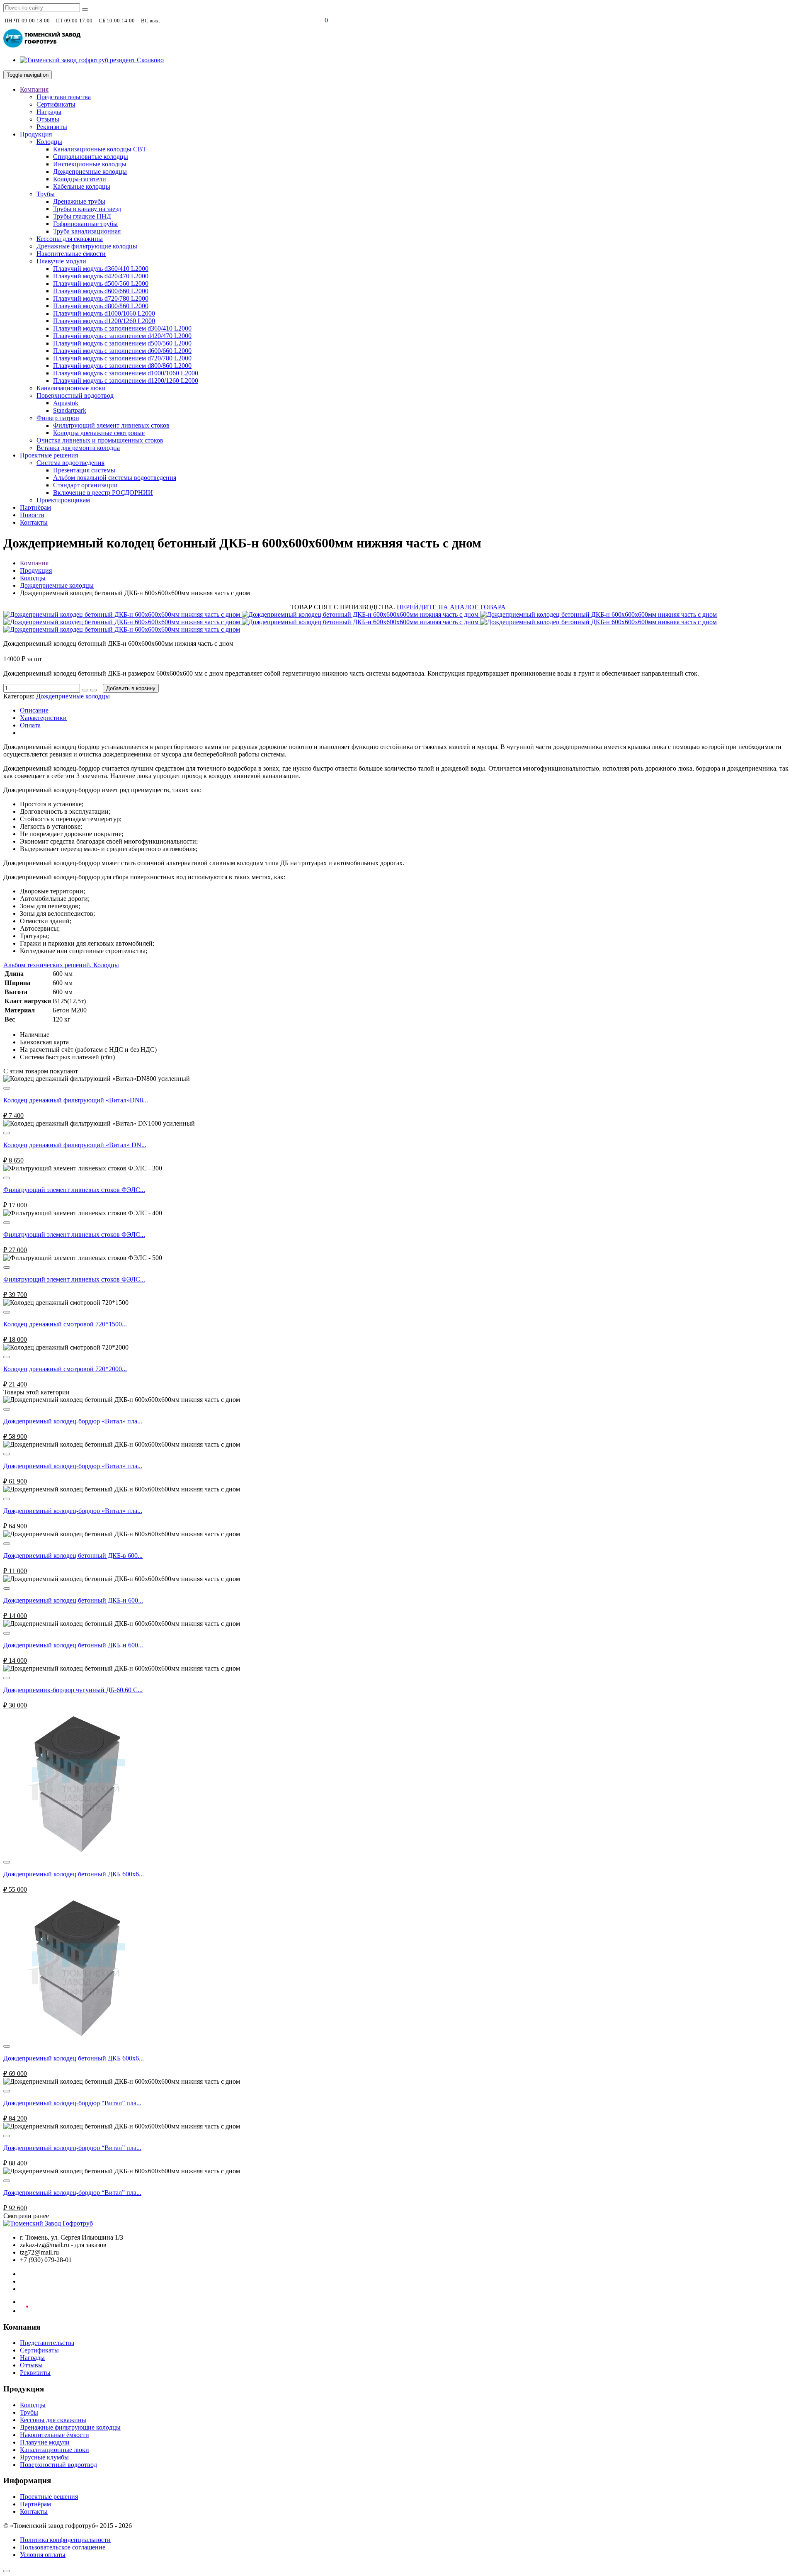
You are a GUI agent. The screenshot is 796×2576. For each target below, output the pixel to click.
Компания (34, 563)
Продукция (36, 570)
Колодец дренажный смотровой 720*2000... (65, 1369)
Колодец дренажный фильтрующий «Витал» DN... (75, 1145)
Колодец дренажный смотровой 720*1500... (65, 1324)
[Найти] (85, 10)
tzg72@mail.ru (286, 20)
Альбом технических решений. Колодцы (61, 965)
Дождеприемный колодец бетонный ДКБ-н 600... (73, 1600)
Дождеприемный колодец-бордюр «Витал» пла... (73, 1421)
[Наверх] (7, 2571)
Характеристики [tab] (43, 718)
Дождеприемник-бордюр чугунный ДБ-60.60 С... (73, 1690)
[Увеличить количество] (85, 690)
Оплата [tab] (30, 725)
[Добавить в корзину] (7, 1088)
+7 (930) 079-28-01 (189, 20)
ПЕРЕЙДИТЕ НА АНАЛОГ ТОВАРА (451, 607)
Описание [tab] (34, 710)
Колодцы (33, 578)
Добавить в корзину (131, 688)
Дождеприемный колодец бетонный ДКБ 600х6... (74, 1874)
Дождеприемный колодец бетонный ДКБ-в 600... (73, 1556)
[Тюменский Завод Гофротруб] (48, 2223)
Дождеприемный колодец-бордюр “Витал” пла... (72, 2103)
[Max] (314, 20)
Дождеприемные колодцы (57, 585)
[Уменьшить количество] (93, 690)
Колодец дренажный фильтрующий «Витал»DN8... (76, 1100)
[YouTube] (24, 2311)
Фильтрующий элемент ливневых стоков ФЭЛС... (74, 1190)
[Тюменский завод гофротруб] (43, 46)
